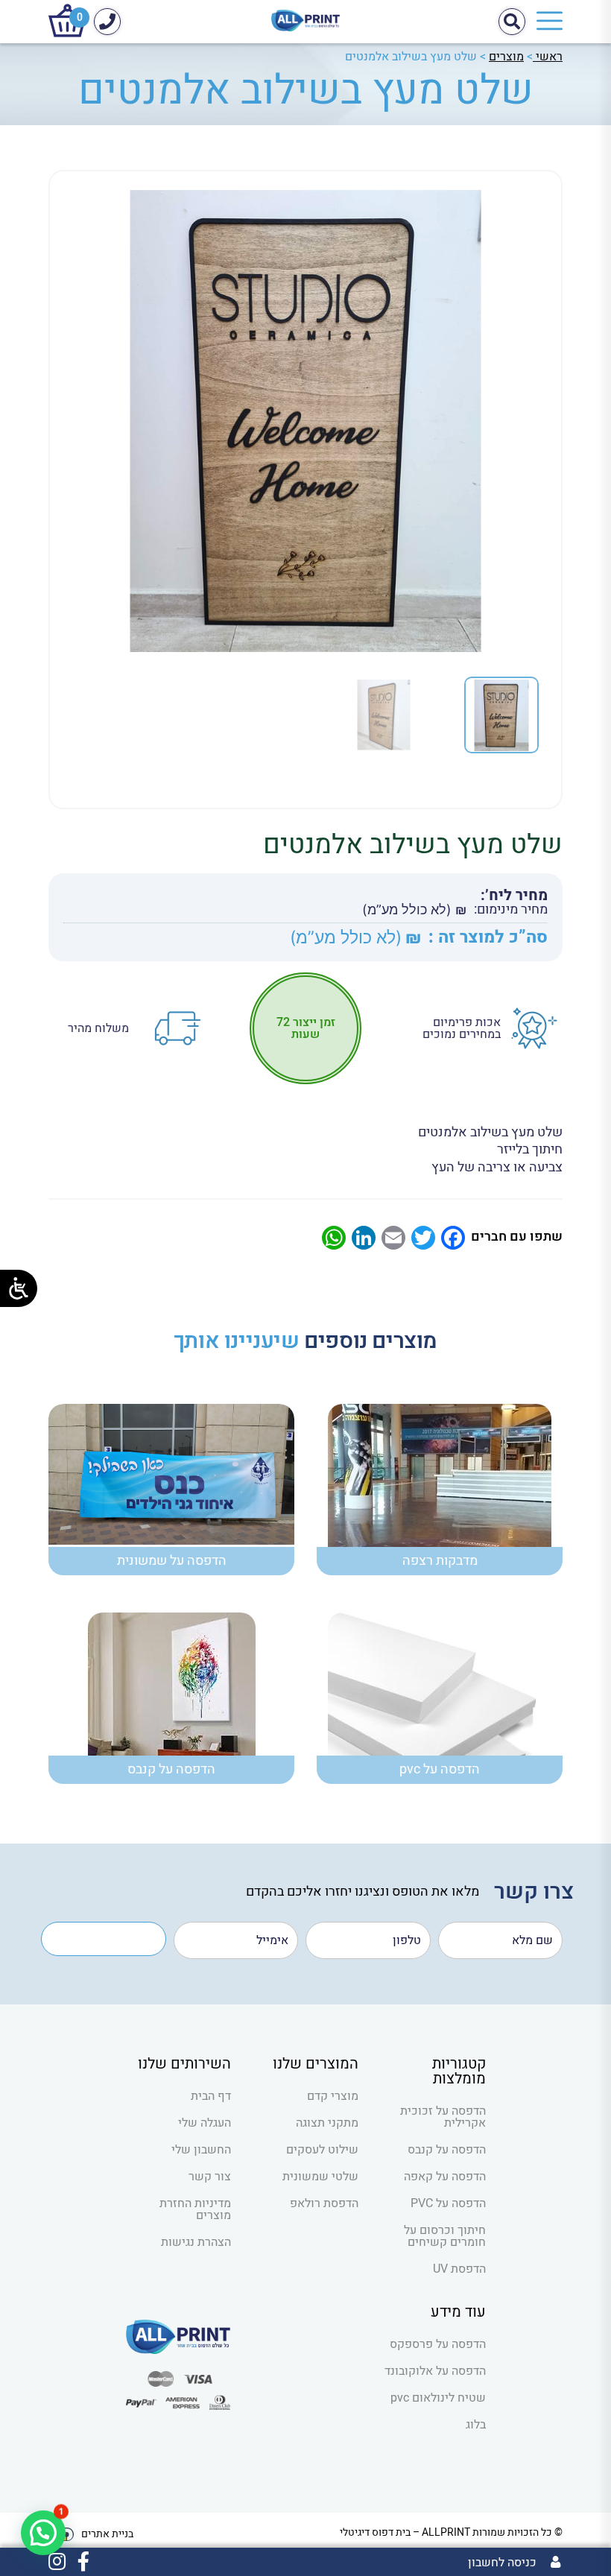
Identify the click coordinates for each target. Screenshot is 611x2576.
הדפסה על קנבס (171, 1769)
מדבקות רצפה (440, 1561)
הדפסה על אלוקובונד (435, 2371)
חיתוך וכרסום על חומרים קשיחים (445, 2236)
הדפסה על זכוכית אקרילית (443, 2117)
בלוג (476, 2425)
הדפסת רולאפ (324, 2203)
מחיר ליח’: (514, 896)
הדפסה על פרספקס (438, 2344)
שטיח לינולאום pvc (438, 2398)
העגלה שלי (205, 2123)
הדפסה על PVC (448, 2203)
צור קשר (210, 2177)
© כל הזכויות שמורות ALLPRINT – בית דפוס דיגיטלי (451, 2532)
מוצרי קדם (333, 2096)
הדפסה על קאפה (445, 2177)
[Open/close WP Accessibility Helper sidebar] (19, 1288)
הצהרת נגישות (196, 2242)
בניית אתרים (107, 2534)
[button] (43, 2533)
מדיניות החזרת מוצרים (195, 2209)
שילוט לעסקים (322, 2150)
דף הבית (211, 2096)
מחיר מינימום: (511, 910)
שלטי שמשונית (320, 2177)
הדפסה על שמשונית (172, 1561)
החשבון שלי (201, 2150)
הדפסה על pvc (440, 1769)
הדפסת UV (459, 2269)
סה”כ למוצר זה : (488, 938)
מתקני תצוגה (327, 2123)
